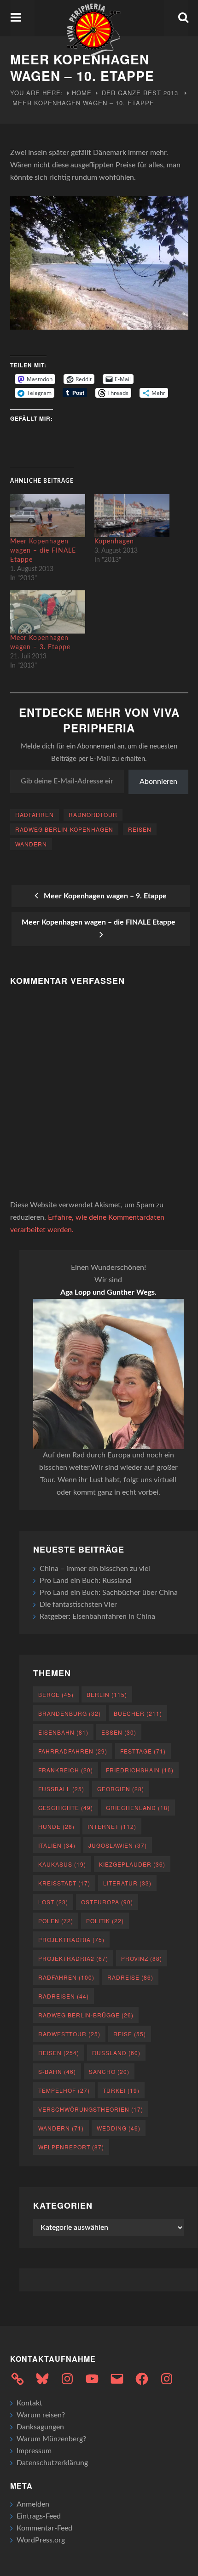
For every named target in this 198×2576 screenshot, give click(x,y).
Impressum (34, 2451)
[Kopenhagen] (132, 516)
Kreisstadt (64, 1883)
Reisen (140, 829)
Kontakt (29, 2403)
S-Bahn (57, 2071)
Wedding (119, 2128)
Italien (57, 1845)
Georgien (121, 1789)
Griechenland (138, 1808)
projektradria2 (73, 1958)
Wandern (31, 844)
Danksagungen (40, 2427)
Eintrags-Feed (39, 2516)
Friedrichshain (140, 1770)
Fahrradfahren (73, 1751)
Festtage (143, 1751)
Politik (105, 1921)
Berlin (107, 1694)
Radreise (130, 1977)
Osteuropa (107, 1902)
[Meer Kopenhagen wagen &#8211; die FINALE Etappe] (48, 516)
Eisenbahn (63, 1732)
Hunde (56, 1826)
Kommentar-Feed (44, 2528)
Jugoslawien (118, 1845)
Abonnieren (158, 782)
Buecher (138, 1713)
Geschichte (66, 1808)
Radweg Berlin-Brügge (86, 2015)
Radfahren (35, 814)
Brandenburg (70, 1713)
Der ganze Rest (131, 93)
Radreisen (64, 1996)
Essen (119, 1732)
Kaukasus (62, 1864)
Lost (53, 1902)
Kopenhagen (114, 542)
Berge (56, 1694)
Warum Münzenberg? (51, 2439)
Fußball (61, 1789)
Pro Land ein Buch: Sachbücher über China (109, 1593)
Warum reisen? (41, 2415)
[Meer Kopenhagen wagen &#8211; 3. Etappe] (48, 612)
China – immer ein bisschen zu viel (95, 1569)
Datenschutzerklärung (52, 2463)
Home (82, 93)
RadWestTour (69, 2034)
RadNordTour (93, 814)
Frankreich (66, 1770)
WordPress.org (41, 2540)
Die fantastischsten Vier (78, 1605)
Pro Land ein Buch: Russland (85, 1581)
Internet (112, 1826)
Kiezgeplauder (132, 1864)
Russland (116, 2053)
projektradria (71, 1939)
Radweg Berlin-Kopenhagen (64, 829)
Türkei (121, 2090)
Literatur (127, 1883)
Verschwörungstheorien (91, 2109)
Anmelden (33, 2504)
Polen (56, 1921)
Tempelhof (64, 2090)
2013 (171, 93)
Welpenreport (71, 2147)
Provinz (142, 1958)
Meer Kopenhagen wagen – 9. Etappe (103, 896)
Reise (130, 2034)
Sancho (109, 2071)
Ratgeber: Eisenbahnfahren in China (97, 1616)
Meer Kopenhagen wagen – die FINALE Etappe (43, 551)
